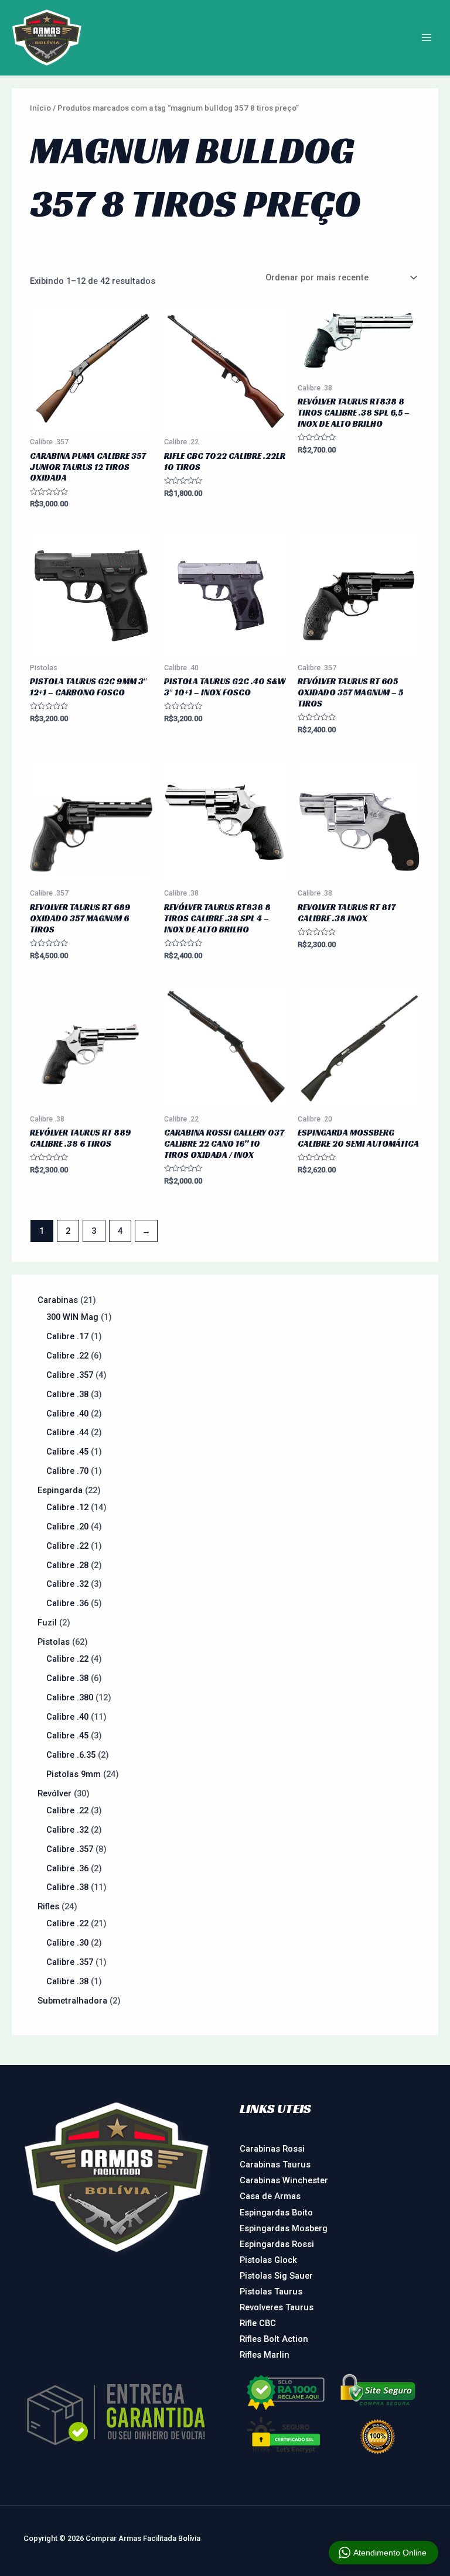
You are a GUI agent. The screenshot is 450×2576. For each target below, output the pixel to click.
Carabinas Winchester (284, 2180)
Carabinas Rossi (272, 2149)
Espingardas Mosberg (284, 2228)
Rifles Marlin (265, 2355)
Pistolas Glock (268, 2260)
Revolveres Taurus (277, 2307)
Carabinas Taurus (275, 2165)
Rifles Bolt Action (274, 2339)
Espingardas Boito (276, 2213)
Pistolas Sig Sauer (276, 2276)
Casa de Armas (270, 2196)
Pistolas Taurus (271, 2292)
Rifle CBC (258, 2323)
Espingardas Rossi (277, 2244)
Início (40, 108)
